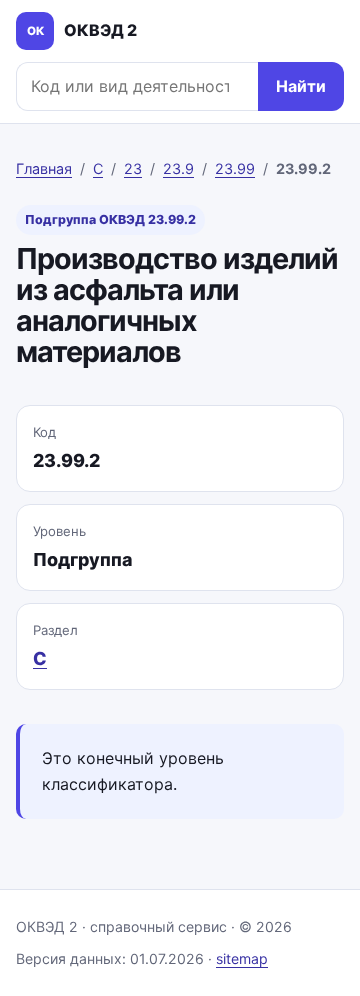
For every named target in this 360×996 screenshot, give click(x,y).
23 (133, 168)
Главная (44, 168)
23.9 (178, 168)
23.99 (235, 168)
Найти (301, 86)
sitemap (242, 958)
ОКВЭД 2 (82, 30)
